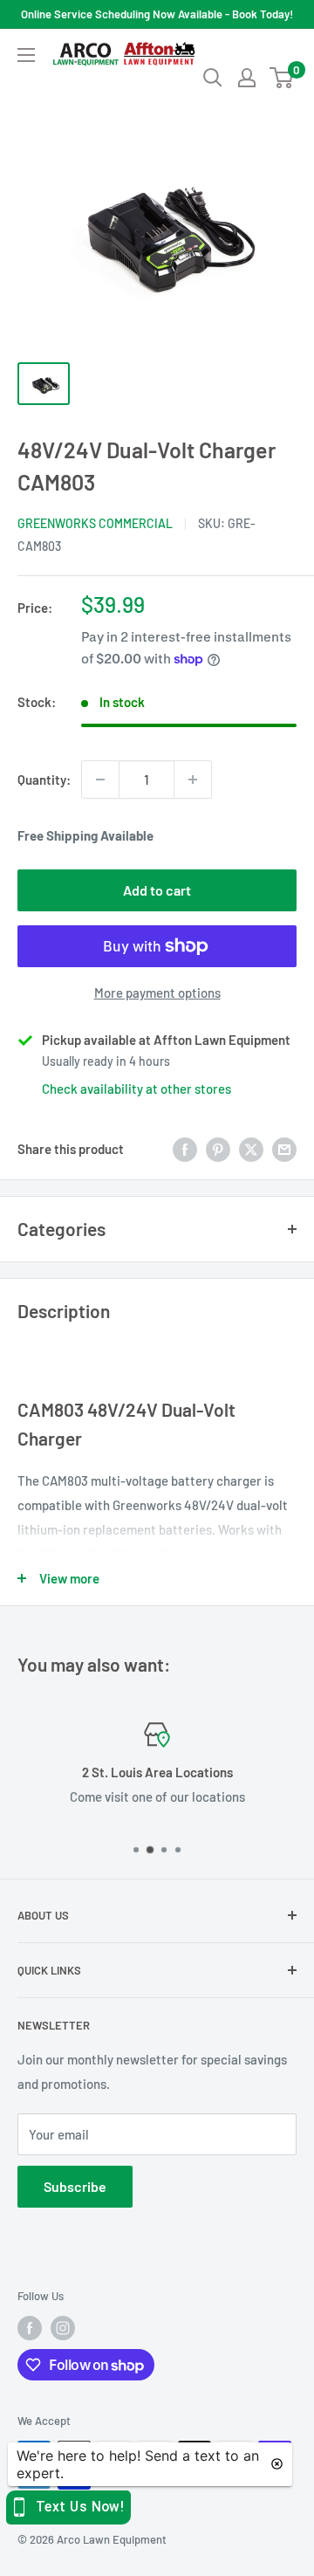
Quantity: (44, 780)
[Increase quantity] (193, 780)
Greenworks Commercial (95, 523)
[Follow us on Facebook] (30, 2328)
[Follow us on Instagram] (63, 2328)
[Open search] (213, 78)
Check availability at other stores (137, 1089)
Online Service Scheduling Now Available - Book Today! (157, 14)
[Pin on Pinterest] (218, 1149)
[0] (282, 78)
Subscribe (75, 2186)
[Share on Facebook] (185, 1149)
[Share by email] (284, 1149)
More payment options (157, 993)
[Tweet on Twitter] (251, 1149)
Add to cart (157, 890)
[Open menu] (26, 55)
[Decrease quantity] (100, 780)
